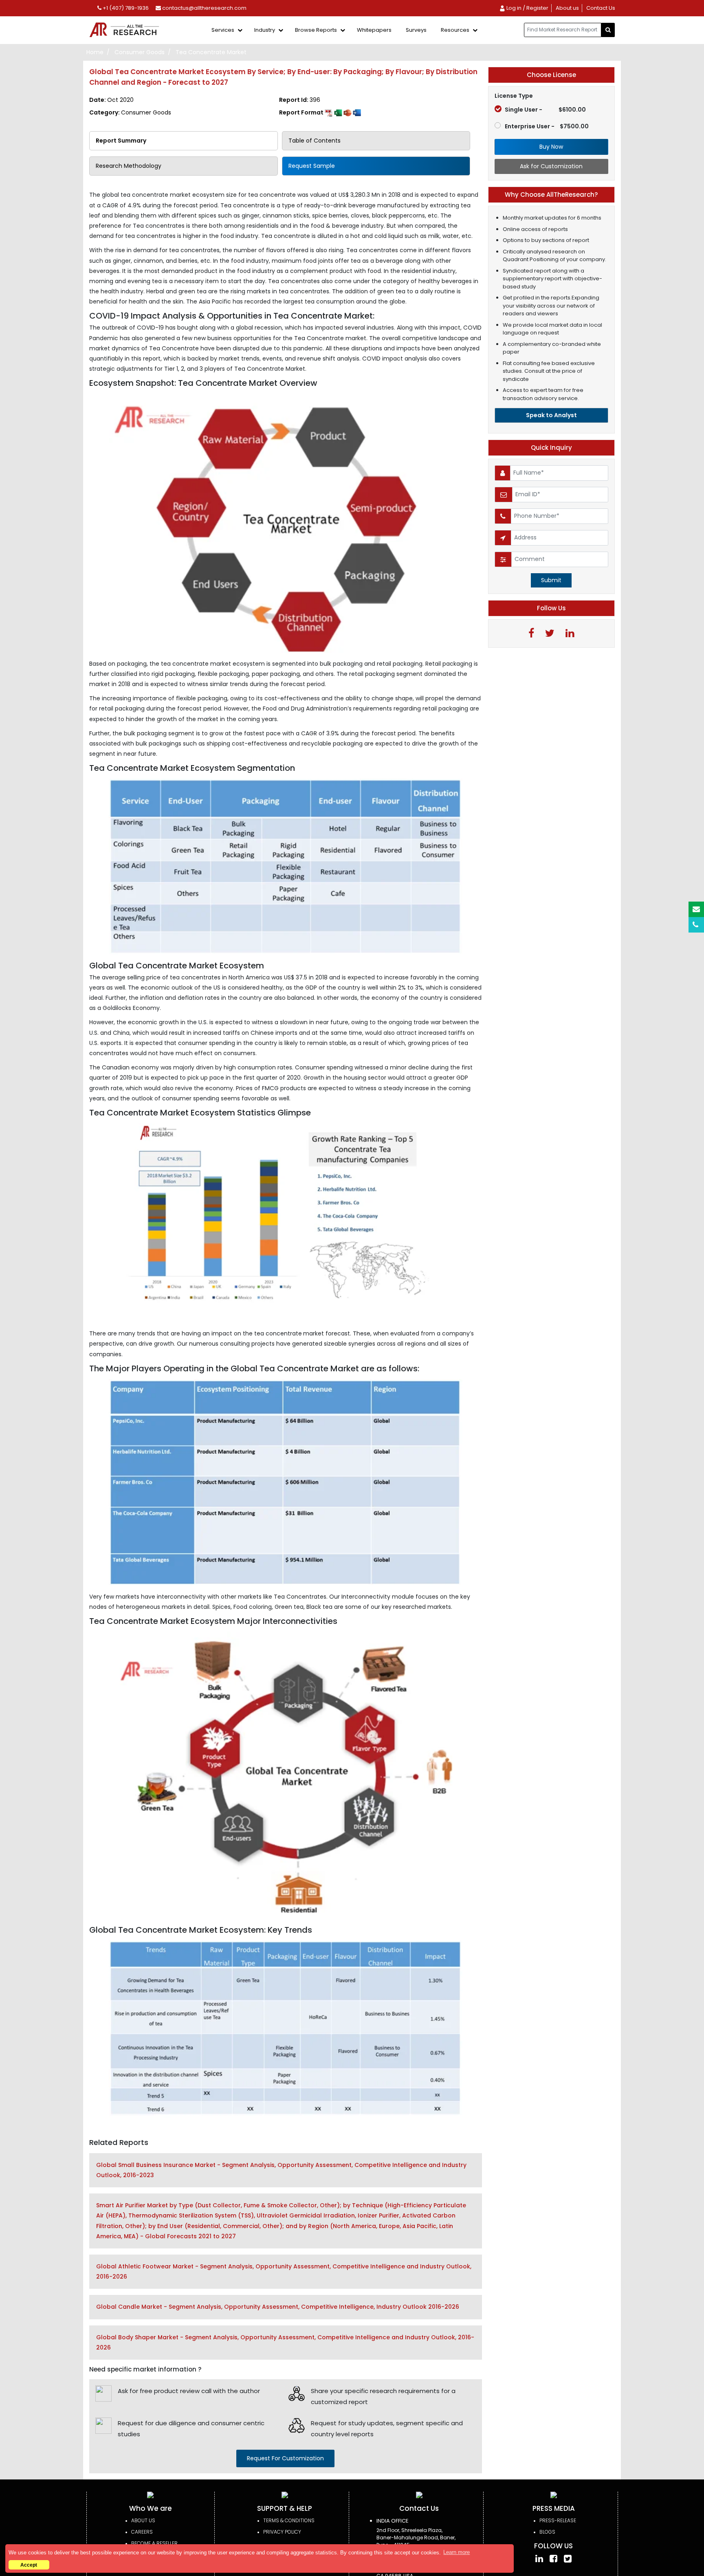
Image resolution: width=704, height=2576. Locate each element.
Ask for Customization (551, 166)
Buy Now (551, 147)
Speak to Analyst (551, 415)
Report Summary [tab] (121, 141)
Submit (551, 580)
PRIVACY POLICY (282, 2532)
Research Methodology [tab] (129, 166)
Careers (142, 2532)
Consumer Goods (140, 52)
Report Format (302, 112)
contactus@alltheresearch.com (204, 8)
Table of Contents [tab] (315, 141)
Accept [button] (29, 2565)
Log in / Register (527, 8)
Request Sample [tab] (312, 166)
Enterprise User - (547, 126)
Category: (130, 112)
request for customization (285, 2458)
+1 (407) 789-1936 (125, 8)
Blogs (547, 2532)
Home (95, 52)
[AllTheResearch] (126, 30)
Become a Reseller (154, 2543)
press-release (558, 2520)
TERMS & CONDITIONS (289, 2520)
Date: (111, 100)
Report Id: (300, 100)
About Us (143, 2520)
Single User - (545, 110)
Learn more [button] (456, 2552)
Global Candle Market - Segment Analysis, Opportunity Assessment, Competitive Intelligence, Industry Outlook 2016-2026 (278, 2307)
